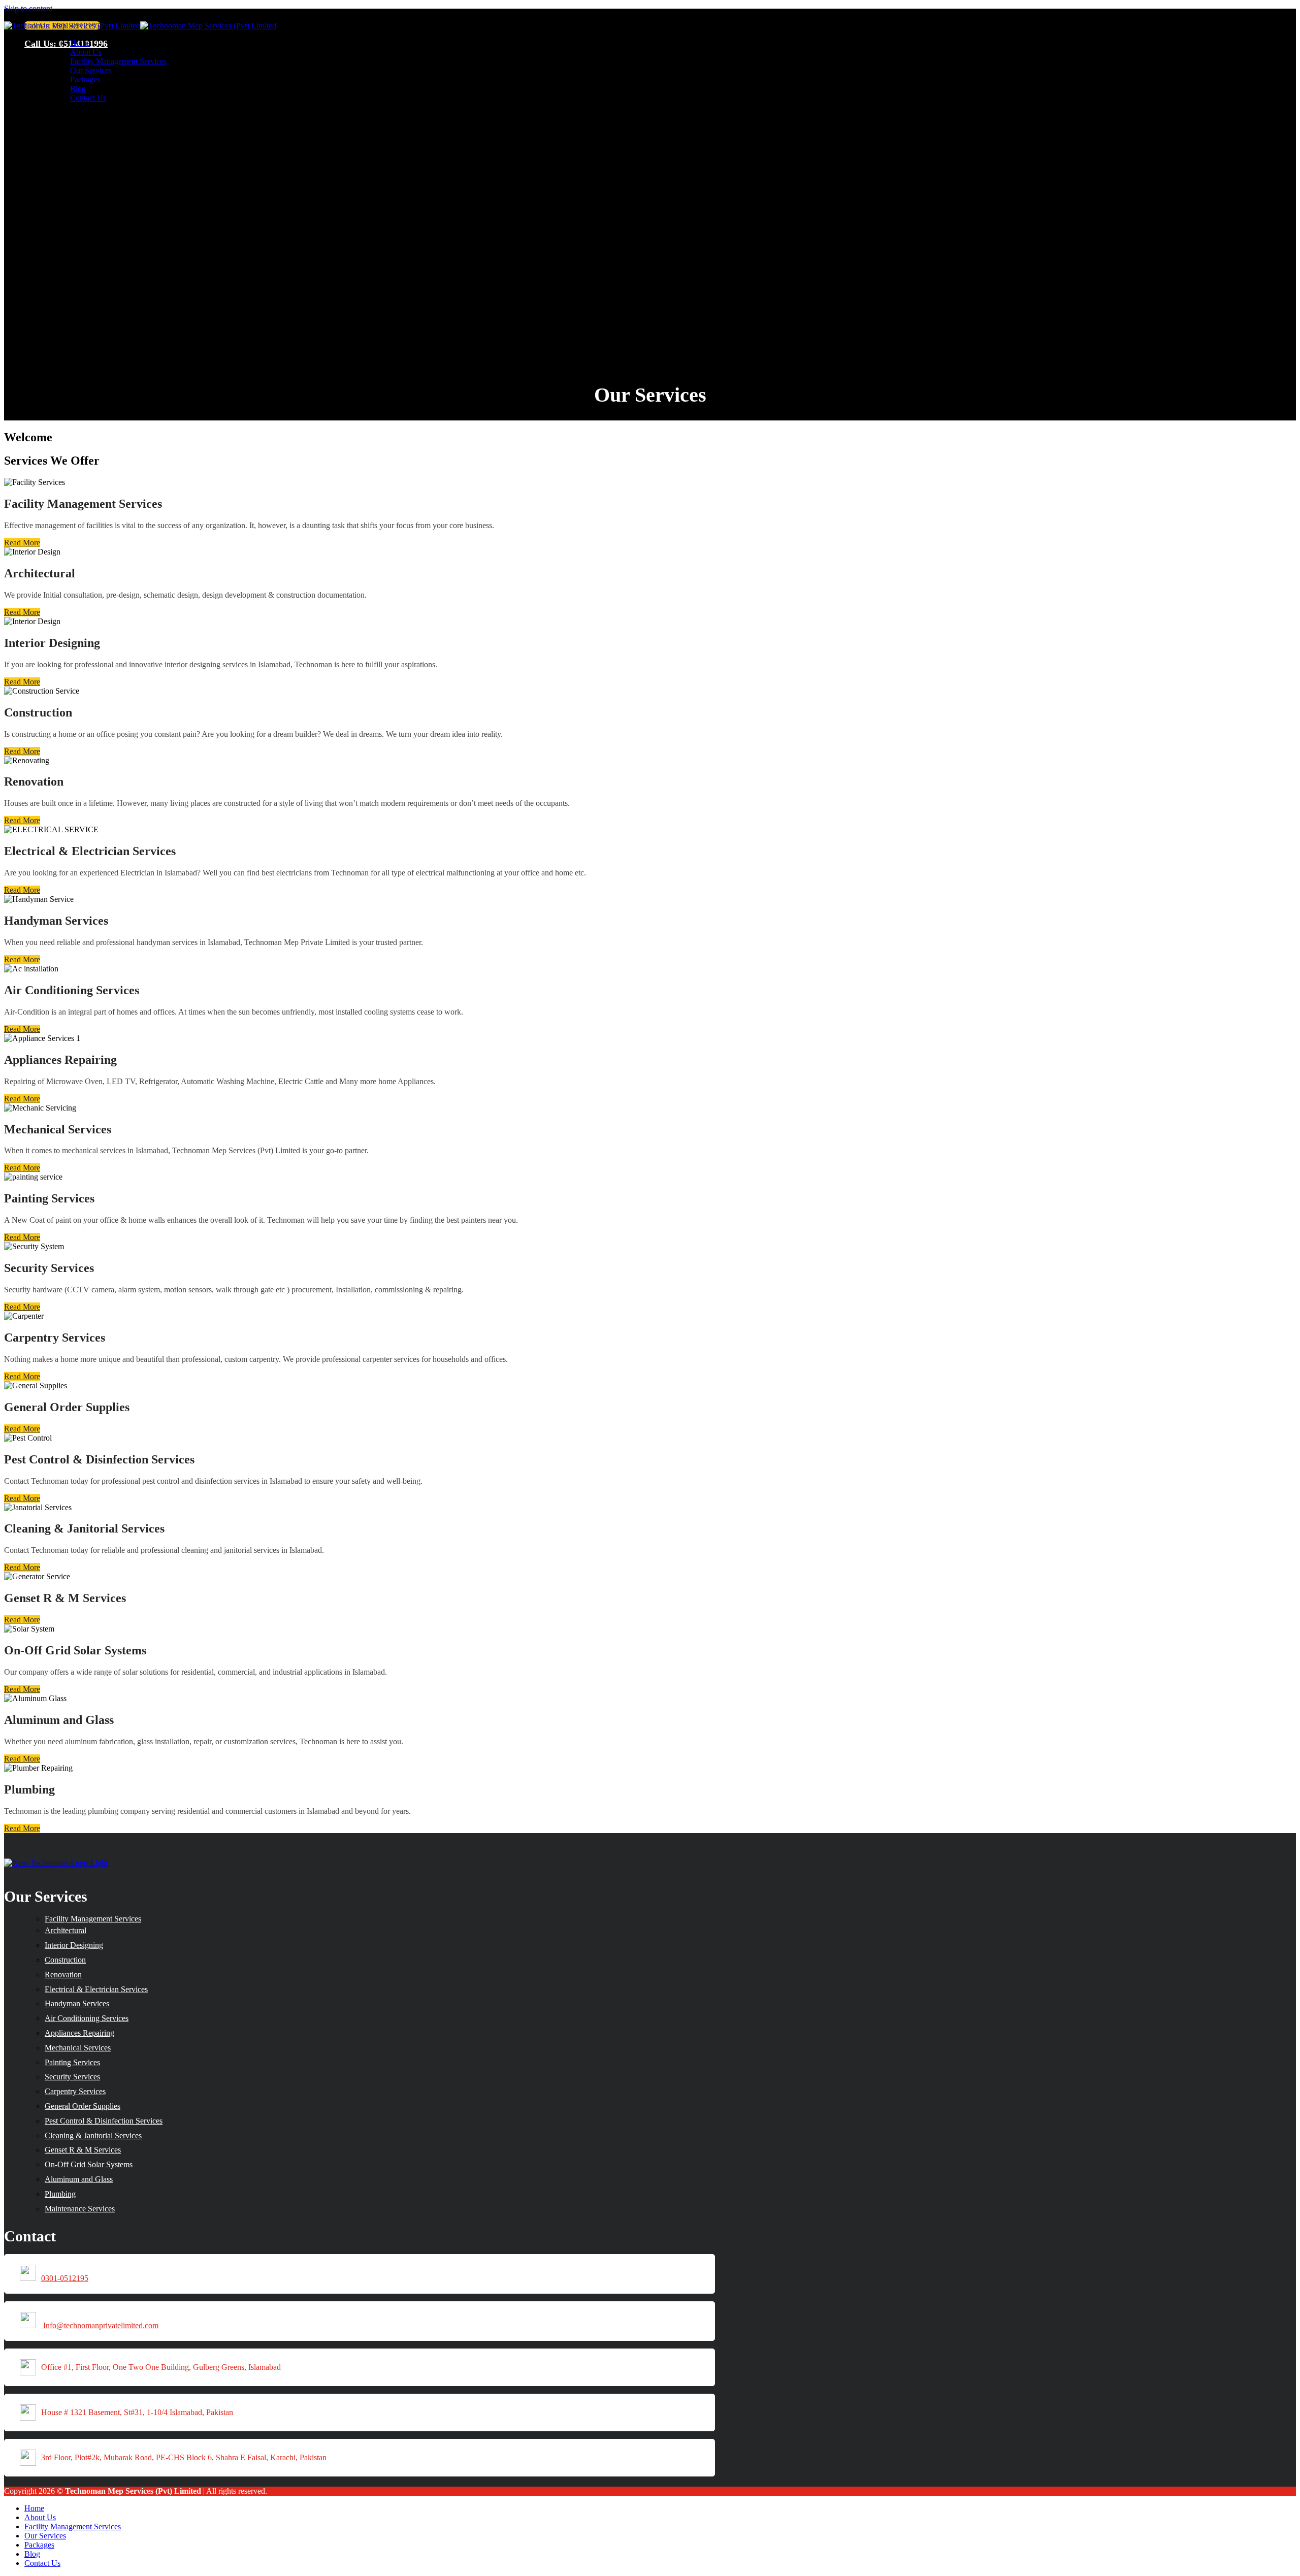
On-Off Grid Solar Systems (89, 2164)
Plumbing (60, 2194)
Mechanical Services (78, 2048)
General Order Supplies (83, 2106)
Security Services (72, 2077)
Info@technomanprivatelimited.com (101, 2325)
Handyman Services (77, 2003)
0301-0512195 (65, 2278)
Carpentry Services (75, 2091)
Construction (65, 1960)
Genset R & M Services (83, 2150)
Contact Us (88, 98)
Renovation (63, 1975)
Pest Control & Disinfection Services (104, 2121)
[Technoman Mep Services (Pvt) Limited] (140, 26)
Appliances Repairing (79, 2033)
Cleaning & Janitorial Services (93, 2135)
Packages (85, 79)
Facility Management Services (118, 61)
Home (80, 43)
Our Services (91, 70)
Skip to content (28, 8)
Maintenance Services (80, 2209)
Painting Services (72, 2062)
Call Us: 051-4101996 (66, 44)
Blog (78, 89)
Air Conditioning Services (87, 2018)
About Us (86, 52)
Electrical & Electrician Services (96, 1989)
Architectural (66, 1930)
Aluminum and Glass (79, 2179)
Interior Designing (74, 1945)
